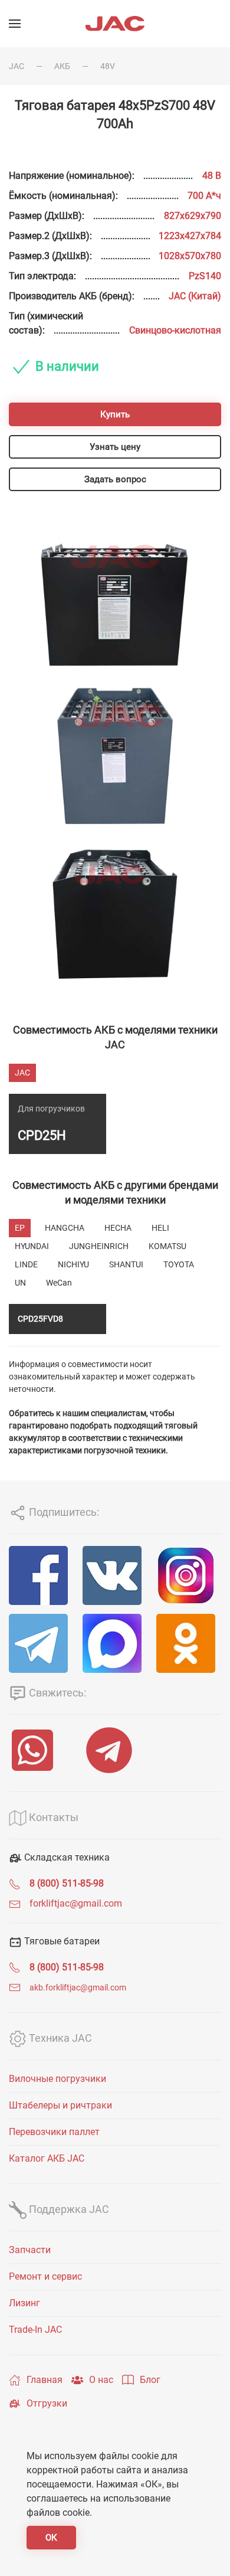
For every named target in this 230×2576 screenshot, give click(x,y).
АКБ (62, 66)
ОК (51, 2538)
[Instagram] (189, 1575)
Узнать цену (115, 447)
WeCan (59, 1283)
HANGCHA (65, 1228)
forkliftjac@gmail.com (76, 1903)
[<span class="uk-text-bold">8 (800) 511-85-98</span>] (15, 1883)
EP (20, 1228)
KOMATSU (167, 1246)
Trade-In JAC (35, 2330)
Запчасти (30, 2250)
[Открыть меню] (15, 24)
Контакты (52, 1817)
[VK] (115, 1575)
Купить (115, 414)
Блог (150, 2380)
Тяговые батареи (61, 1941)
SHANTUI (126, 1264)
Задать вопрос (115, 479)
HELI (160, 1228)
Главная (45, 2380)
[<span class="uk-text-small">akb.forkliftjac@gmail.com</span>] (15, 1987)
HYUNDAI (32, 1246)
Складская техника (66, 1857)
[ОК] (189, 1643)
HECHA (118, 1228)
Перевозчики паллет (54, 2132)
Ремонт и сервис (45, 2276)
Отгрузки (47, 2403)
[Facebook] (41, 1575)
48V (108, 66)
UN (20, 1283)
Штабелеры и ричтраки (60, 2105)
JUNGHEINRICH (99, 1246)
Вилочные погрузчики (57, 2079)
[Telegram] (41, 1643)
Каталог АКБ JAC (47, 2158)
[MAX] (115, 1643)
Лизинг (24, 2303)
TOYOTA (179, 1264)
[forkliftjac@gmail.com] (15, 1903)
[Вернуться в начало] (115, 24)
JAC (17, 66)
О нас (101, 2380)
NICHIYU (73, 1264)
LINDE (26, 1264)
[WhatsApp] (38, 1750)
